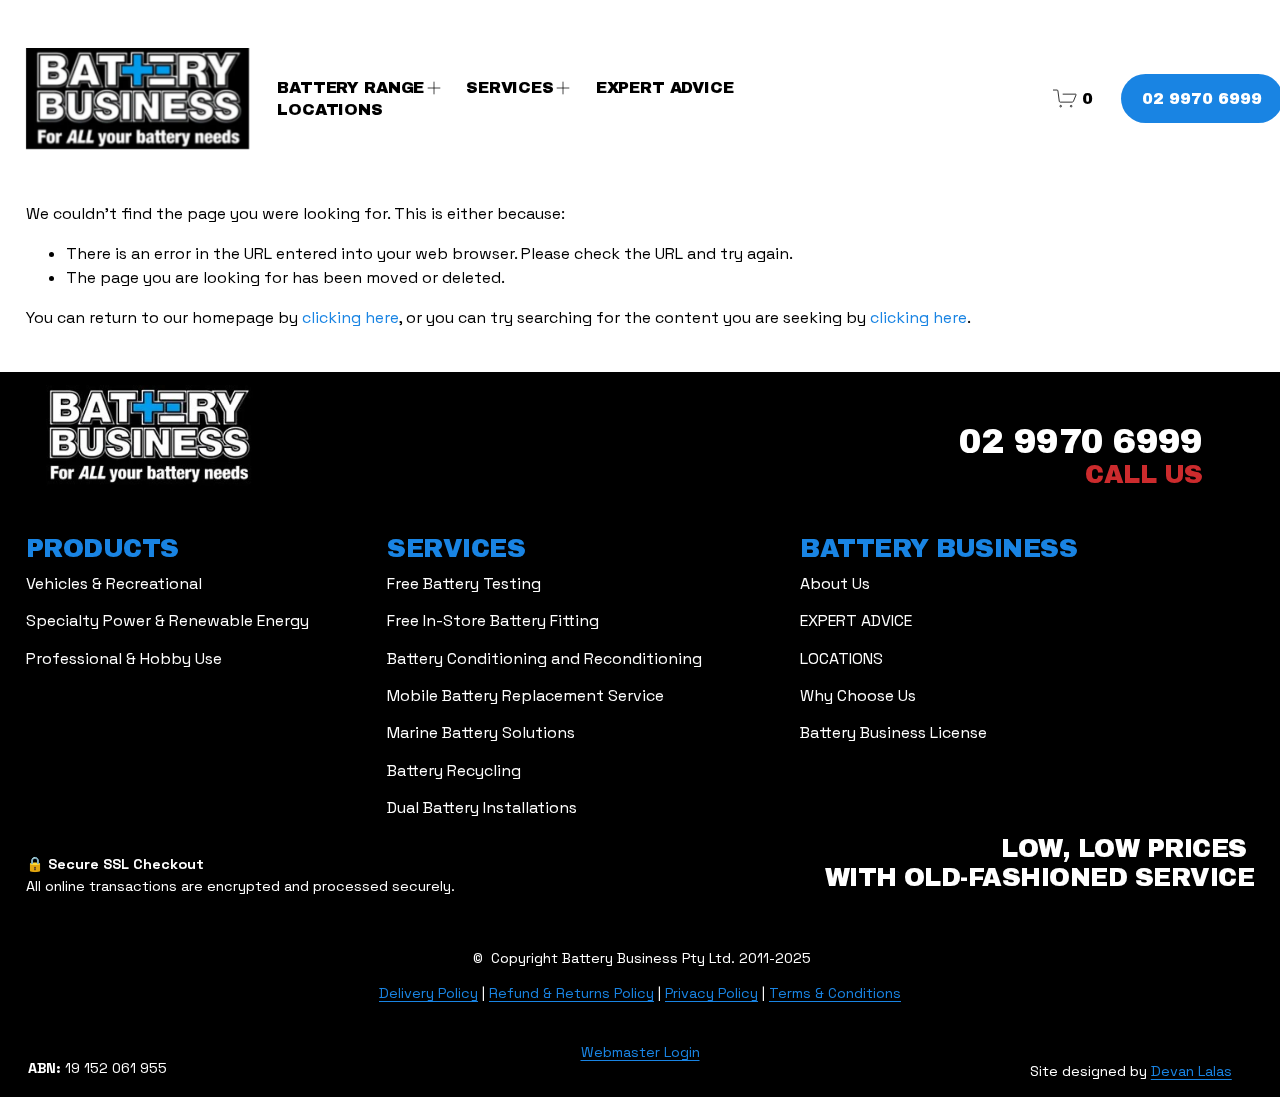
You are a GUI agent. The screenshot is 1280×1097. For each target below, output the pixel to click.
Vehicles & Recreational (114, 583)
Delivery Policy (428, 993)
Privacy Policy (711, 993)
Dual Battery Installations (482, 807)
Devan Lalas (1191, 1071)
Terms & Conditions (835, 993)
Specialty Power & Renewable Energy (167, 620)
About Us (835, 583)
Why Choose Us (858, 695)
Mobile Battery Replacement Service (525, 695)
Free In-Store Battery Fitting (493, 620)
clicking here (350, 317)
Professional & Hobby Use (124, 658)
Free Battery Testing (464, 583)
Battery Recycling (454, 770)
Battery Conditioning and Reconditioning (544, 658)
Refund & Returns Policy (571, 993)
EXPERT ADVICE (665, 87)
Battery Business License (893, 732)
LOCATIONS (330, 109)
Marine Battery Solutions (481, 732)
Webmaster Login (640, 1052)
